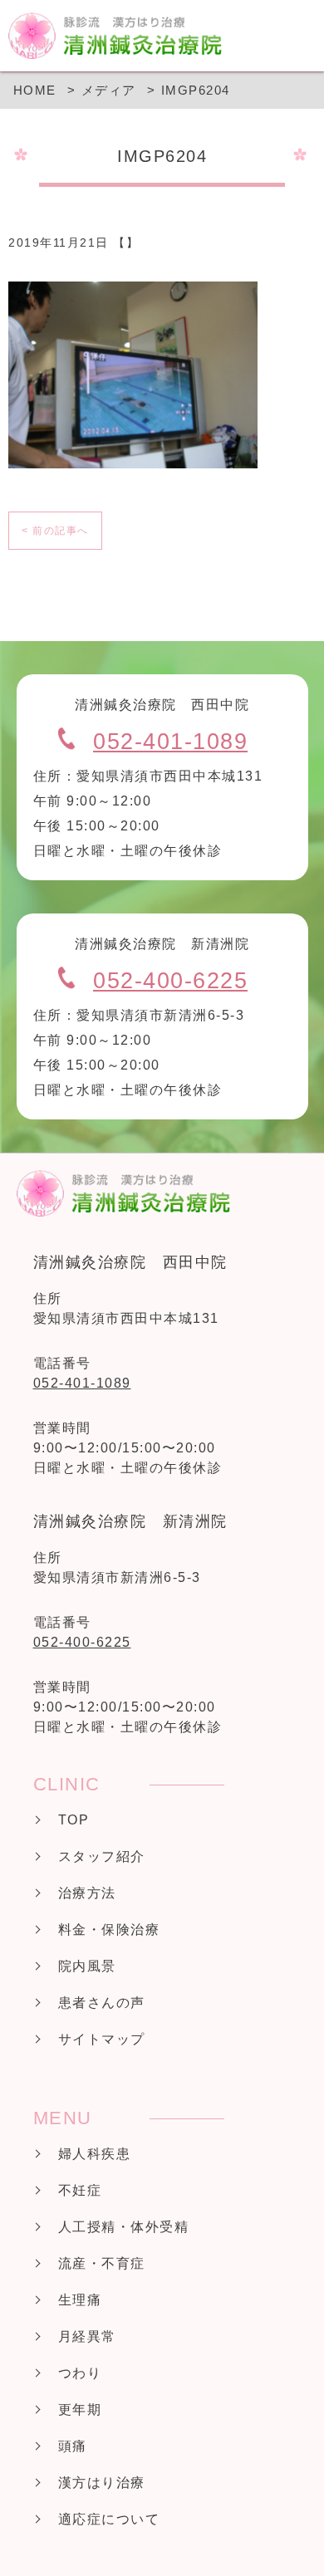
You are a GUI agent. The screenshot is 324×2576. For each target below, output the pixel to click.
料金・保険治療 (109, 1930)
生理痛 (80, 2300)
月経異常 (87, 2336)
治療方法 (87, 1893)
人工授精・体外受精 (124, 2227)
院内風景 (87, 1966)
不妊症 (80, 2190)
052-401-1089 (170, 742)
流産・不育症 (102, 2263)
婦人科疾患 (95, 2154)
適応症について (109, 2519)
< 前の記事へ (55, 531)
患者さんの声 (102, 2003)
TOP (74, 1820)
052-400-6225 (170, 981)
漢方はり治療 (102, 2483)
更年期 (80, 2409)
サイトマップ (102, 2039)
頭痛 (73, 2446)
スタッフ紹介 (102, 1856)
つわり (80, 2373)
